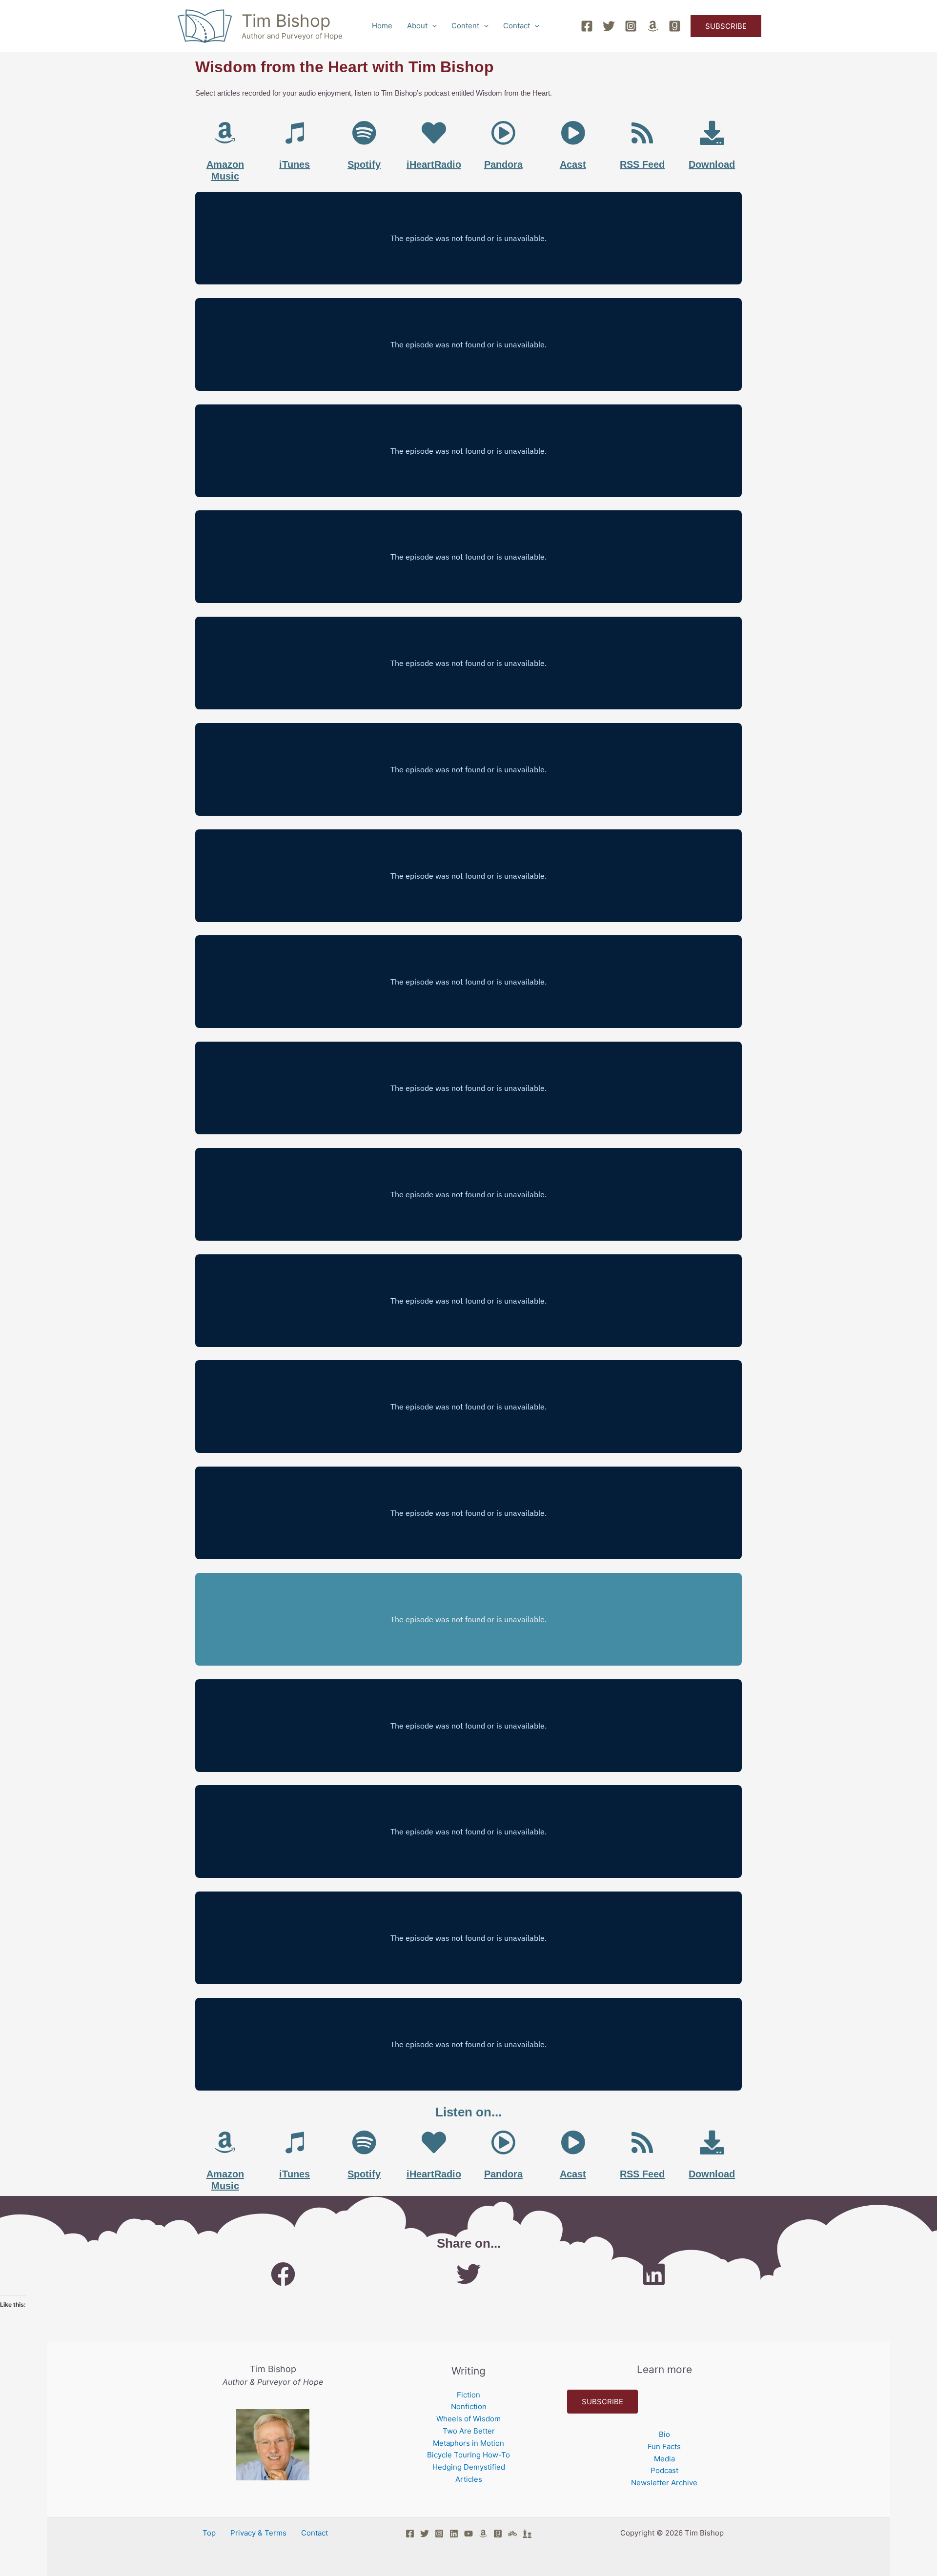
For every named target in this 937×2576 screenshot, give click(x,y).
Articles (469, 2479)
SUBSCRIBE (602, 2402)
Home (382, 26)
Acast (573, 164)
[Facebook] (587, 26)
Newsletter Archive (664, 2483)
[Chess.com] (527, 2534)
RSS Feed (642, 164)
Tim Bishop (286, 20)
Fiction (468, 2395)
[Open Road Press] (512, 2534)
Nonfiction (469, 2406)
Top (209, 2533)
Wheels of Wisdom (468, 2419)
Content (465, 26)
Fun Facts (664, 2446)
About (417, 26)
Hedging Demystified (469, 2467)
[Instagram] (631, 26)
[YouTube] (468, 2534)
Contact (517, 26)
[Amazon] (653, 26)
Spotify (364, 164)
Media (664, 2459)
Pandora (503, 164)
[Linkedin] (454, 2534)
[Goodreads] (675, 26)
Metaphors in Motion (468, 2443)
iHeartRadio (434, 164)
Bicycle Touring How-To (468, 2455)
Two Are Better (469, 2431)
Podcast (664, 2470)
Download (712, 164)
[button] (432, 26)
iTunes (295, 164)
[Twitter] (609, 26)
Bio (664, 2434)
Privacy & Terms (258, 2533)
